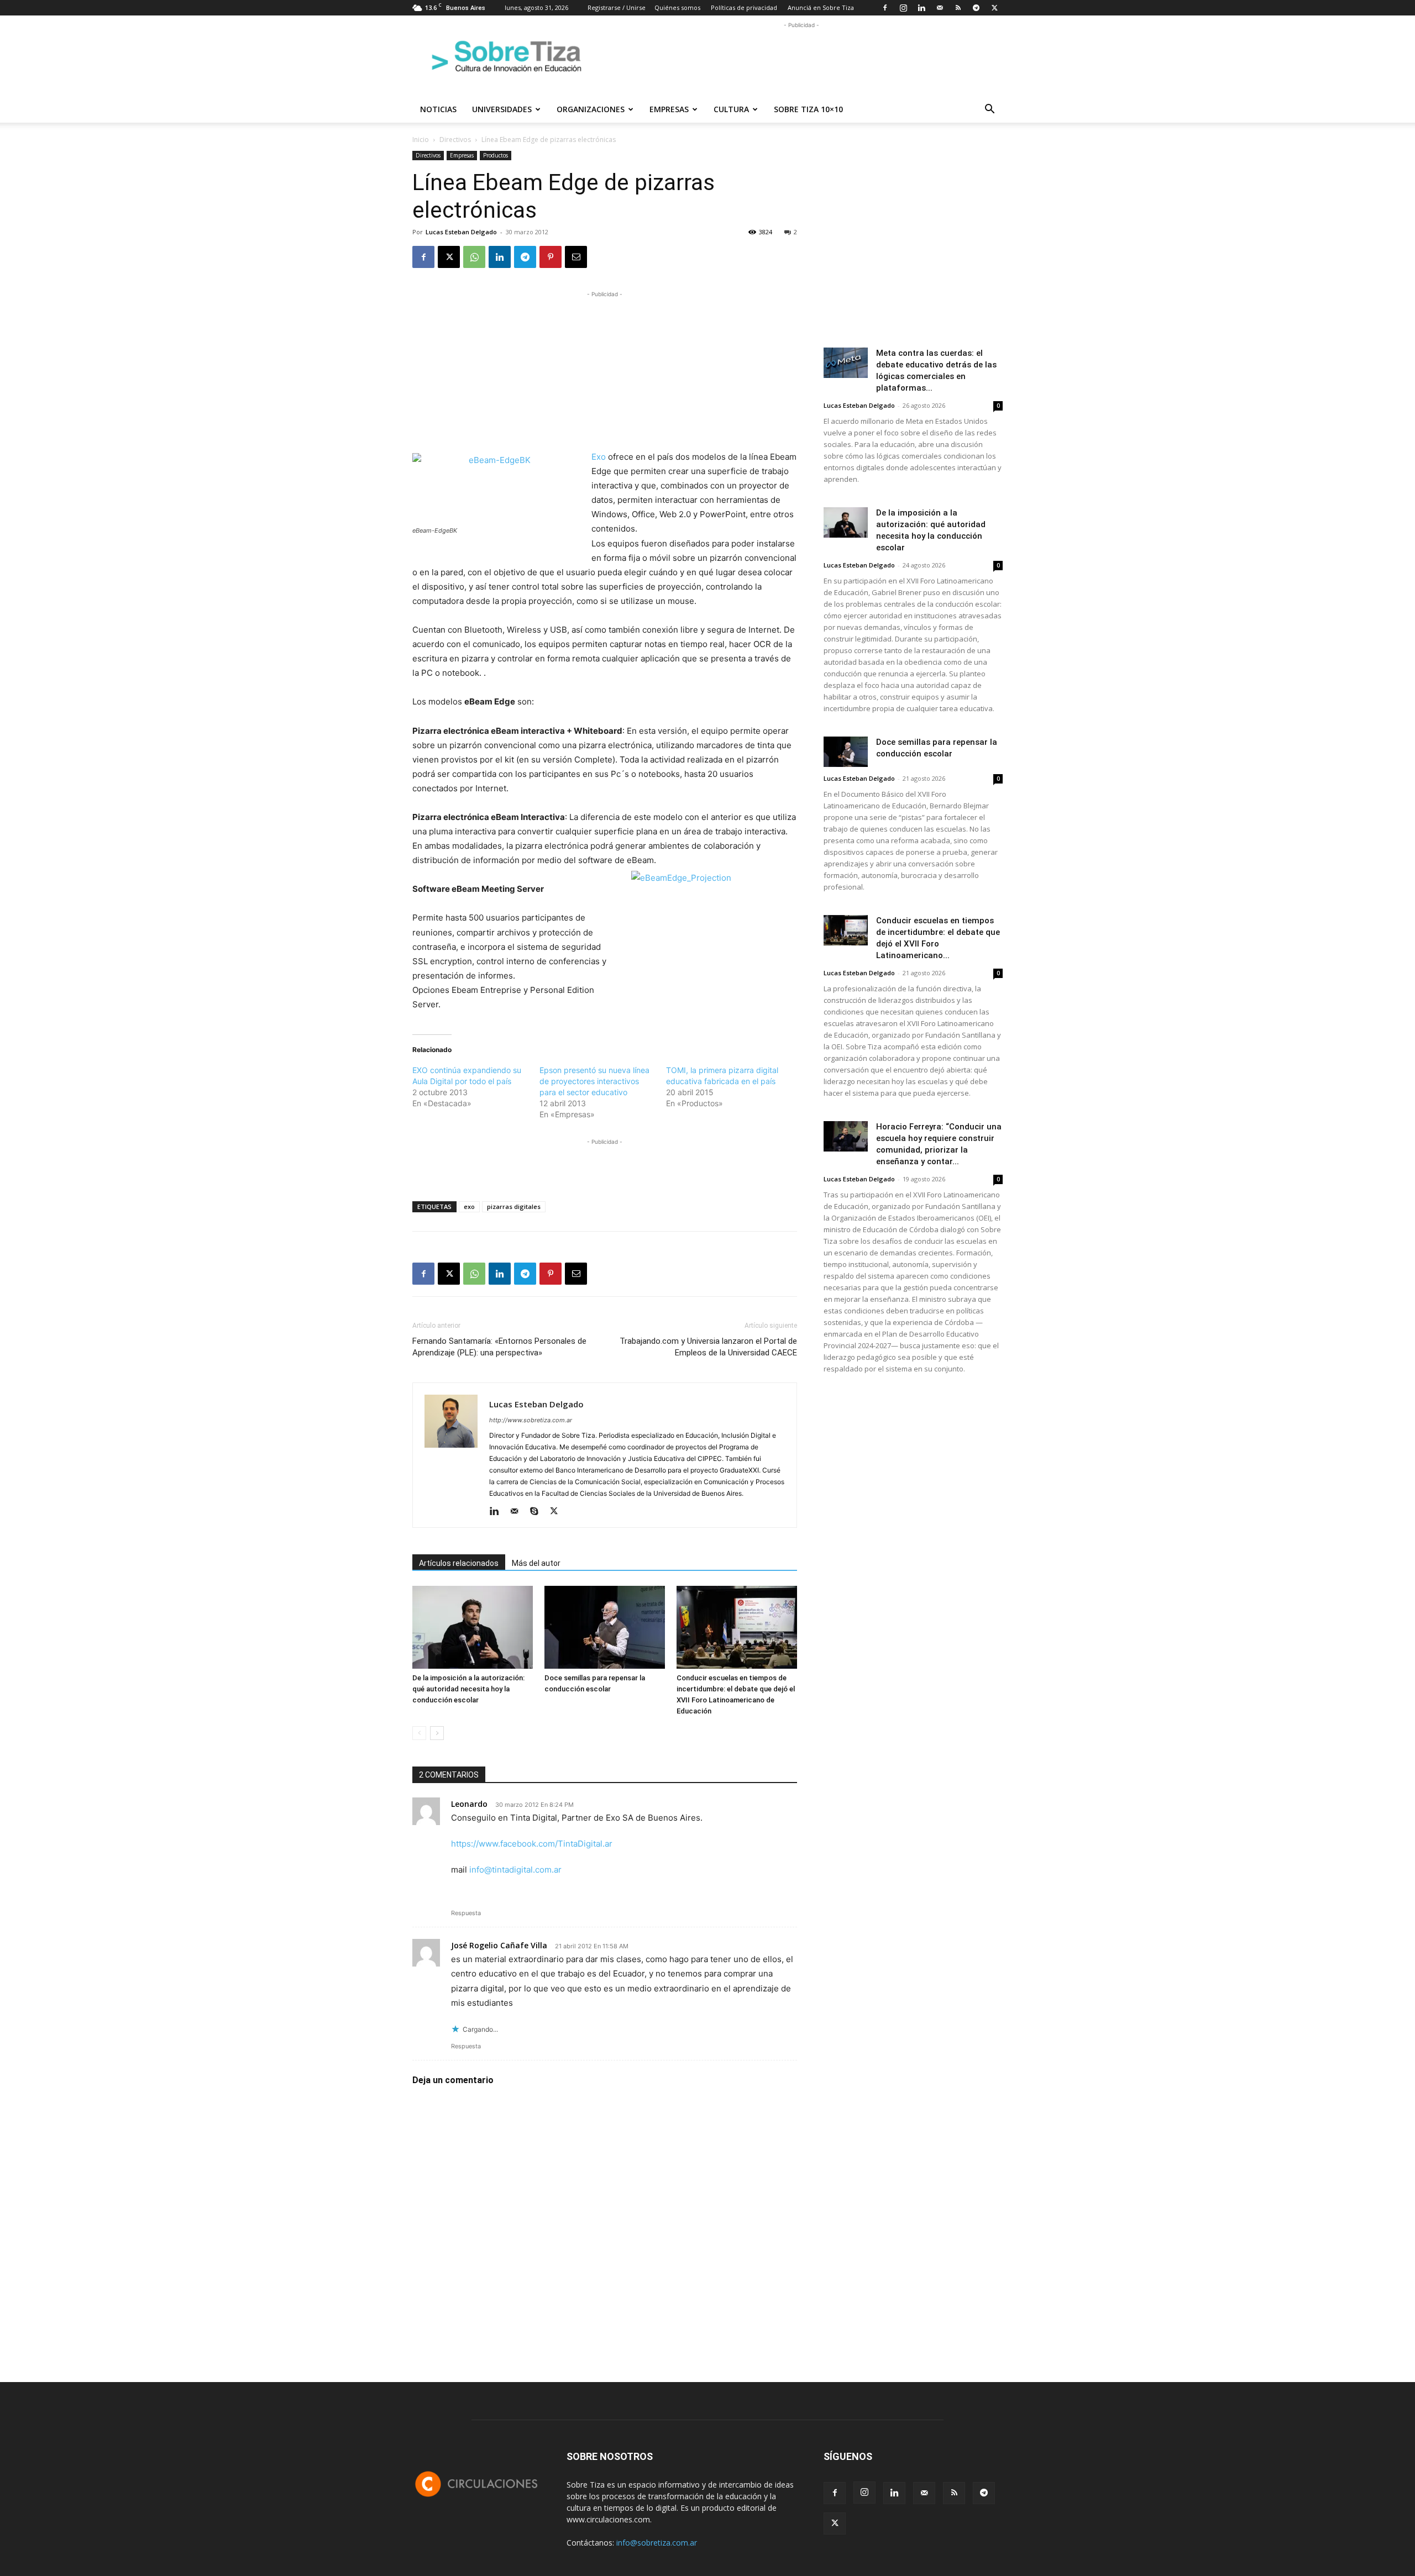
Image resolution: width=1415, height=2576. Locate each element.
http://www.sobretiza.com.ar (531, 1420)
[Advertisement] (801, 56)
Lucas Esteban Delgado (461, 232)
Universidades (502, 109)
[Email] (576, 257)
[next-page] (437, 1733)
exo (469, 1206)
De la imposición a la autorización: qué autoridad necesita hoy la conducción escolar (468, 1689)
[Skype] (538, 1512)
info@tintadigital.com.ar (515, 1870)
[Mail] (940, 8)
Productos (496, 155)
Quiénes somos (677, 7)
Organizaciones (591, 109)
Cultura (731, 109)
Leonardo (469, 1804)
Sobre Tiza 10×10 (808, 109)
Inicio (421, 140)
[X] (994, 8)
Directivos (455, 140)
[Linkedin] (921, 8)
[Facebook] (885, 8)
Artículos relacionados (459, 1563)
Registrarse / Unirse (617, 7)
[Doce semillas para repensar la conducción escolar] (605, 1627)
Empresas (669, 109)
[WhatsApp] (474, 257)
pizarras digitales (514, 1206)
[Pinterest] (551, 257)
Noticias (438, 109)
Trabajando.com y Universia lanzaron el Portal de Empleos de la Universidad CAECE (708, 1347)
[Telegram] (976, 8)
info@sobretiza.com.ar (657, 2543)
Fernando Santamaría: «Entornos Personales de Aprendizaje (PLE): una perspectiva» (499, 1347)
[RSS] (958, 8)
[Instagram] (903, 8)
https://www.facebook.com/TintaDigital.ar (532, 1844)
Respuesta (466, 1913)
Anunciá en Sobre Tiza (821, 7)
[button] (989, 110)
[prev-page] (419, 1733)
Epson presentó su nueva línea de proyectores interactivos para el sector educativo (594, 1081)
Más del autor (536, 1563)
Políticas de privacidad (744, 7)
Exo (599, 457)
